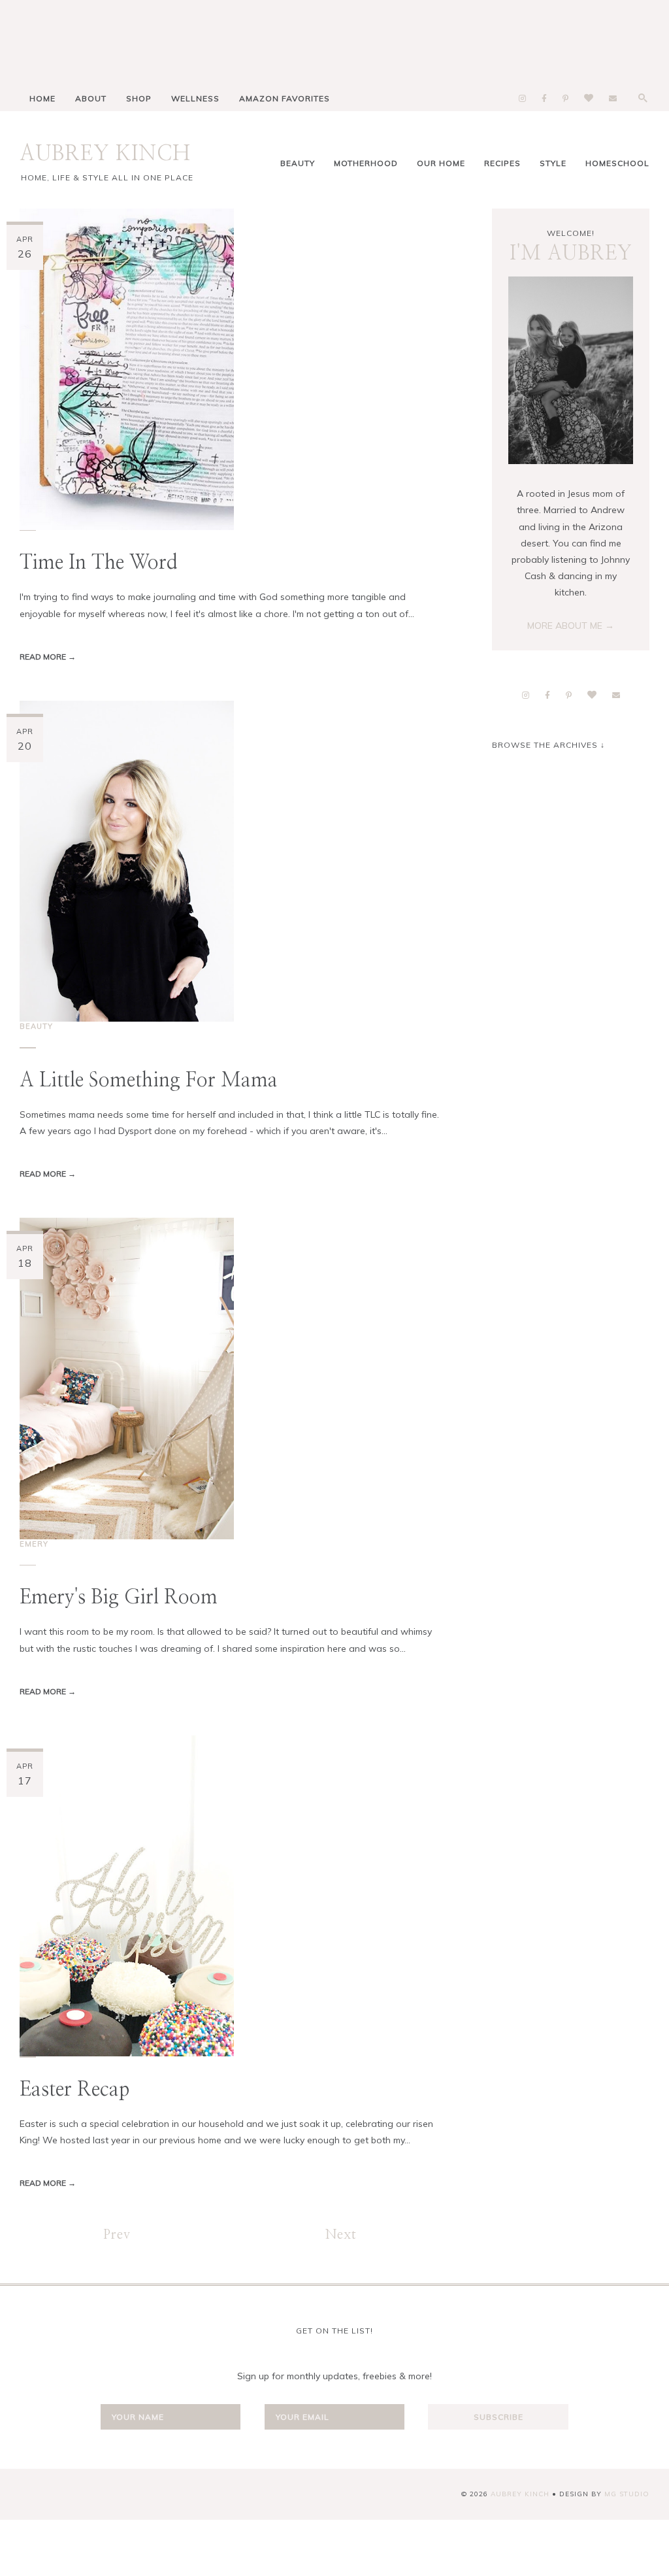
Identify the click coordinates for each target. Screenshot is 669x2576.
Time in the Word (99, 563)
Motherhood (366, 163)
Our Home (441, 163)
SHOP (139, 98)
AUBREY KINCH (105, 154)
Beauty (298, 163)
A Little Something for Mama (149, 1080)
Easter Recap (74, 2090)
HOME (42, 98)
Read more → (48, 657)
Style (553, 163)
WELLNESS (195, 98)
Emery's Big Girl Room (119, 1597)
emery (34, 1544)
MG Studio (627, 2494)
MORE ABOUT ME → (571, 626)
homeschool (617, 163)
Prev (117, 2235)
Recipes (502, 163)
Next (341, 2235)
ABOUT (91, 98)
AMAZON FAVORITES (285, 98)
